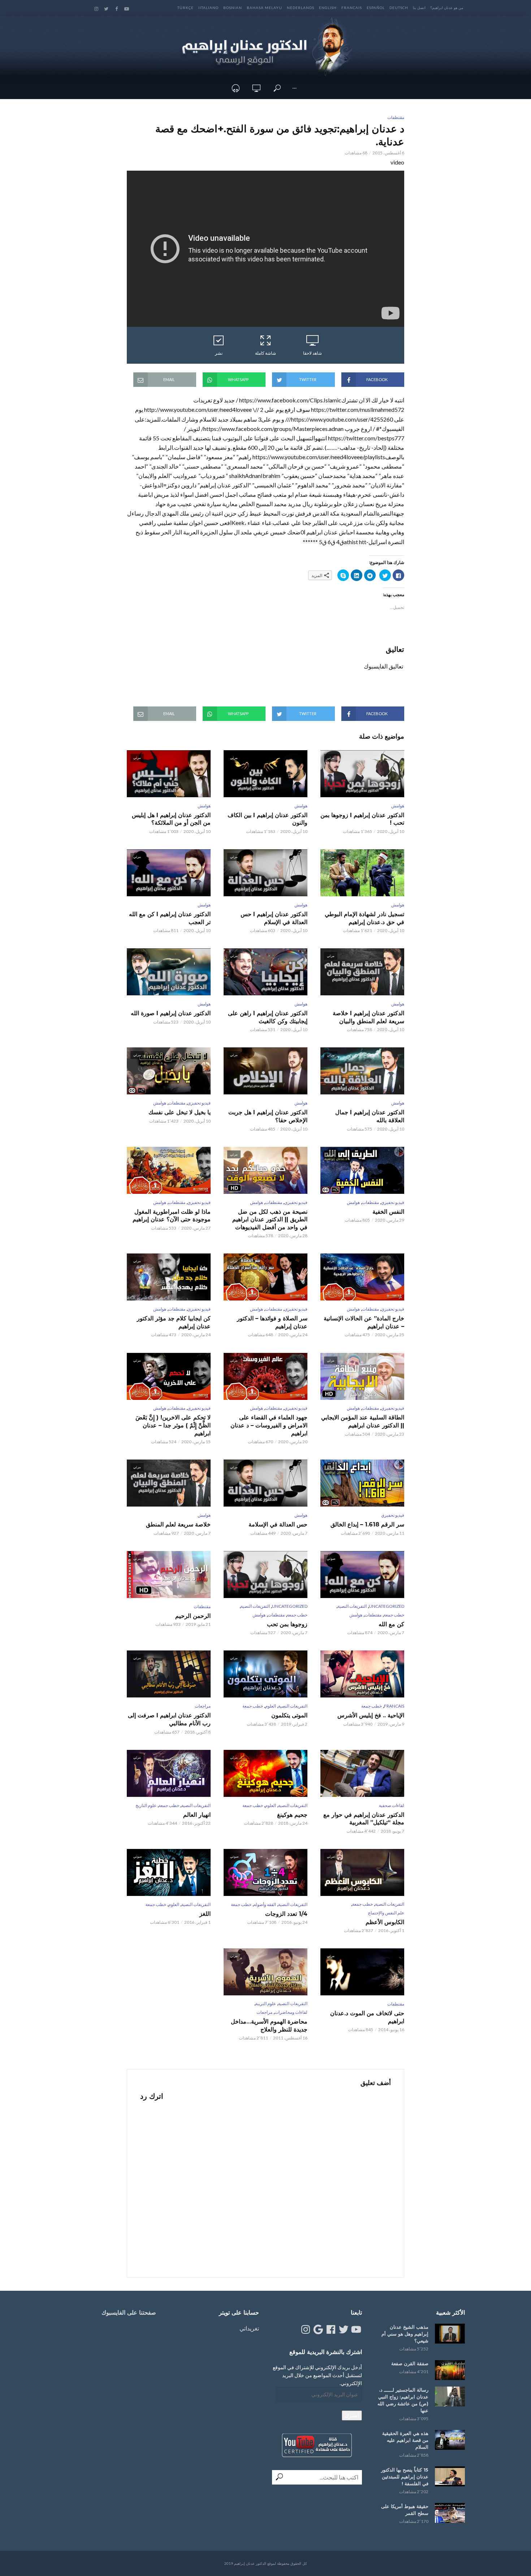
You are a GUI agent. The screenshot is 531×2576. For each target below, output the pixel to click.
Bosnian (233, 8)
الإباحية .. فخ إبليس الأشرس (371, 1715)
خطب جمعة (394, 1615)
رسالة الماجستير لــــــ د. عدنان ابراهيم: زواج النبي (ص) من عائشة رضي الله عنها (403, 2400)
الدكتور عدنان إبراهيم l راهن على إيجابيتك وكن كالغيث (268, 1017)
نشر (219, 353)
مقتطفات (396, 117)
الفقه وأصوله (265, 1904)
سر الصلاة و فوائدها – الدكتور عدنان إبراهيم (272, 1322)
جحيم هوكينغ (292, 1815)
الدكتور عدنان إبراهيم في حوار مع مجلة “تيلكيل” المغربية (364, 1819)
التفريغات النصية (352, 1606)
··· (294, 88)
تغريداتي (249, 2328)
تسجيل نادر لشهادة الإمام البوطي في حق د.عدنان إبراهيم (364, 918)
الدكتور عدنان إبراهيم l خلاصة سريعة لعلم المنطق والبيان (368, 1017)
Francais (352, 8)
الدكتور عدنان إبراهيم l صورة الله (171, 1013)
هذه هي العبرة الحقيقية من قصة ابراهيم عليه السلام (405, 2440)
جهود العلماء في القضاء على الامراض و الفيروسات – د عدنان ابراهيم (269, 1425)
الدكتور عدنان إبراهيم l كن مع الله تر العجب (170, 918)
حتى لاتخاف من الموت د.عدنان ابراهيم (367, 2017)
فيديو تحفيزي (199, 1103)
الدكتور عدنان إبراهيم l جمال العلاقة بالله (370, 1116)
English (328, 8)
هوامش (398, 806)
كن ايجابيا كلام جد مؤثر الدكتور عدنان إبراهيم (174, 1322)
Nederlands (301, 8)
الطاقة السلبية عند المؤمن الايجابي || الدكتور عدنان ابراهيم (363, 1421)
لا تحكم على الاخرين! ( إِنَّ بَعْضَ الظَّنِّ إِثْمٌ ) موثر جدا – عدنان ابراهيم (173, 1425)
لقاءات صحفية (392, 1805)
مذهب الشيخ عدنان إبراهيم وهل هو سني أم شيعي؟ (405, 2334)
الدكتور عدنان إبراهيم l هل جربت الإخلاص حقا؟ (268, 1116)
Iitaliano (208, 8)
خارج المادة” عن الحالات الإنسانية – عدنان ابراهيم (364, 1322)
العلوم (271, 1706)
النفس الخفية (388, 1212)
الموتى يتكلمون (289, 1715)
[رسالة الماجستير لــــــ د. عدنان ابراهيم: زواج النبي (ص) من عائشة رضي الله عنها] (450, 2396)
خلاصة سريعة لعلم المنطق (178, 1524)
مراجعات (203, 1706)
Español (376, 8)
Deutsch (399, 8)
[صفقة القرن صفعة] (450, 2370)
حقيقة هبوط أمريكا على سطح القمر (405, 2510)
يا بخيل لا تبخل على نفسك (180, 1112)
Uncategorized (387, 1606)
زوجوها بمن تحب (287, 1624)
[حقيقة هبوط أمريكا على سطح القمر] (450, 2513)
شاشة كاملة (265, 353)
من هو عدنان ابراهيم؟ (447, 8)
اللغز (205, 1914)
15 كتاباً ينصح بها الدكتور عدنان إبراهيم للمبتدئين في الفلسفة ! (405, 2477)
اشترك (352, 2415)
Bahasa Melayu (264, 8)
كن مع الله (391, 1624)
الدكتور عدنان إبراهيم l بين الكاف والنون (267, 819)
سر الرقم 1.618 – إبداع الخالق (367, 1524)
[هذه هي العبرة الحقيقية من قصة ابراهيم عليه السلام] (450, 2440)
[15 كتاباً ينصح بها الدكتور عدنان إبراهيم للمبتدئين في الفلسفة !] (450, 2476)
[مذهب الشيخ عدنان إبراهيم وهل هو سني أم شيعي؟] (450, 2334)
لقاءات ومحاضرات (291, 2012)
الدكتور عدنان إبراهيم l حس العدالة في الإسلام (274, 918)
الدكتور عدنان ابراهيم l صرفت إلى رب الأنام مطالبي (169, 1719)
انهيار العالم (197, 1815)
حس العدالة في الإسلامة (278, 1524)
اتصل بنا (419, 8)
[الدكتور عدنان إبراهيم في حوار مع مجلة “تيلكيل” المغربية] (362, 1773)
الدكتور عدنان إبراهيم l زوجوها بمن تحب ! (362, 819)
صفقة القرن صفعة (410, 2363)
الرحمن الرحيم (193, 1616)
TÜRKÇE (185, 8)
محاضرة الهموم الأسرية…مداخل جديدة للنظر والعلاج (269, 2026)
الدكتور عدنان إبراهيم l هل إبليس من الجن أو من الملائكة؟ (171, 819)
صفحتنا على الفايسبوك (129, 2313)
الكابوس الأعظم (385, 1922)
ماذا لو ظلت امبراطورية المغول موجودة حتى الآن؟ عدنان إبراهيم (172, 1216)
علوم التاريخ (146, 1805)
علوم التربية (266, 2003)
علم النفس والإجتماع (386, 1913)
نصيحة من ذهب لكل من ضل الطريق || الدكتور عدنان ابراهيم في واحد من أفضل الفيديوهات (270, 1219)
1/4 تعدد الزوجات (286, 1914)
